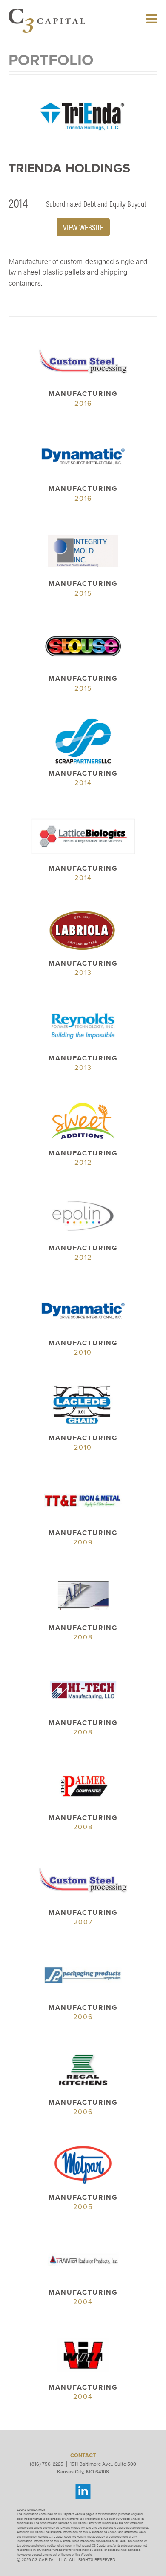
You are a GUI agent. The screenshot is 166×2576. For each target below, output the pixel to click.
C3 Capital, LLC (47, 21)
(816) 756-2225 (47, 2464)
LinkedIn (83, 2491)
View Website (83, 227)
